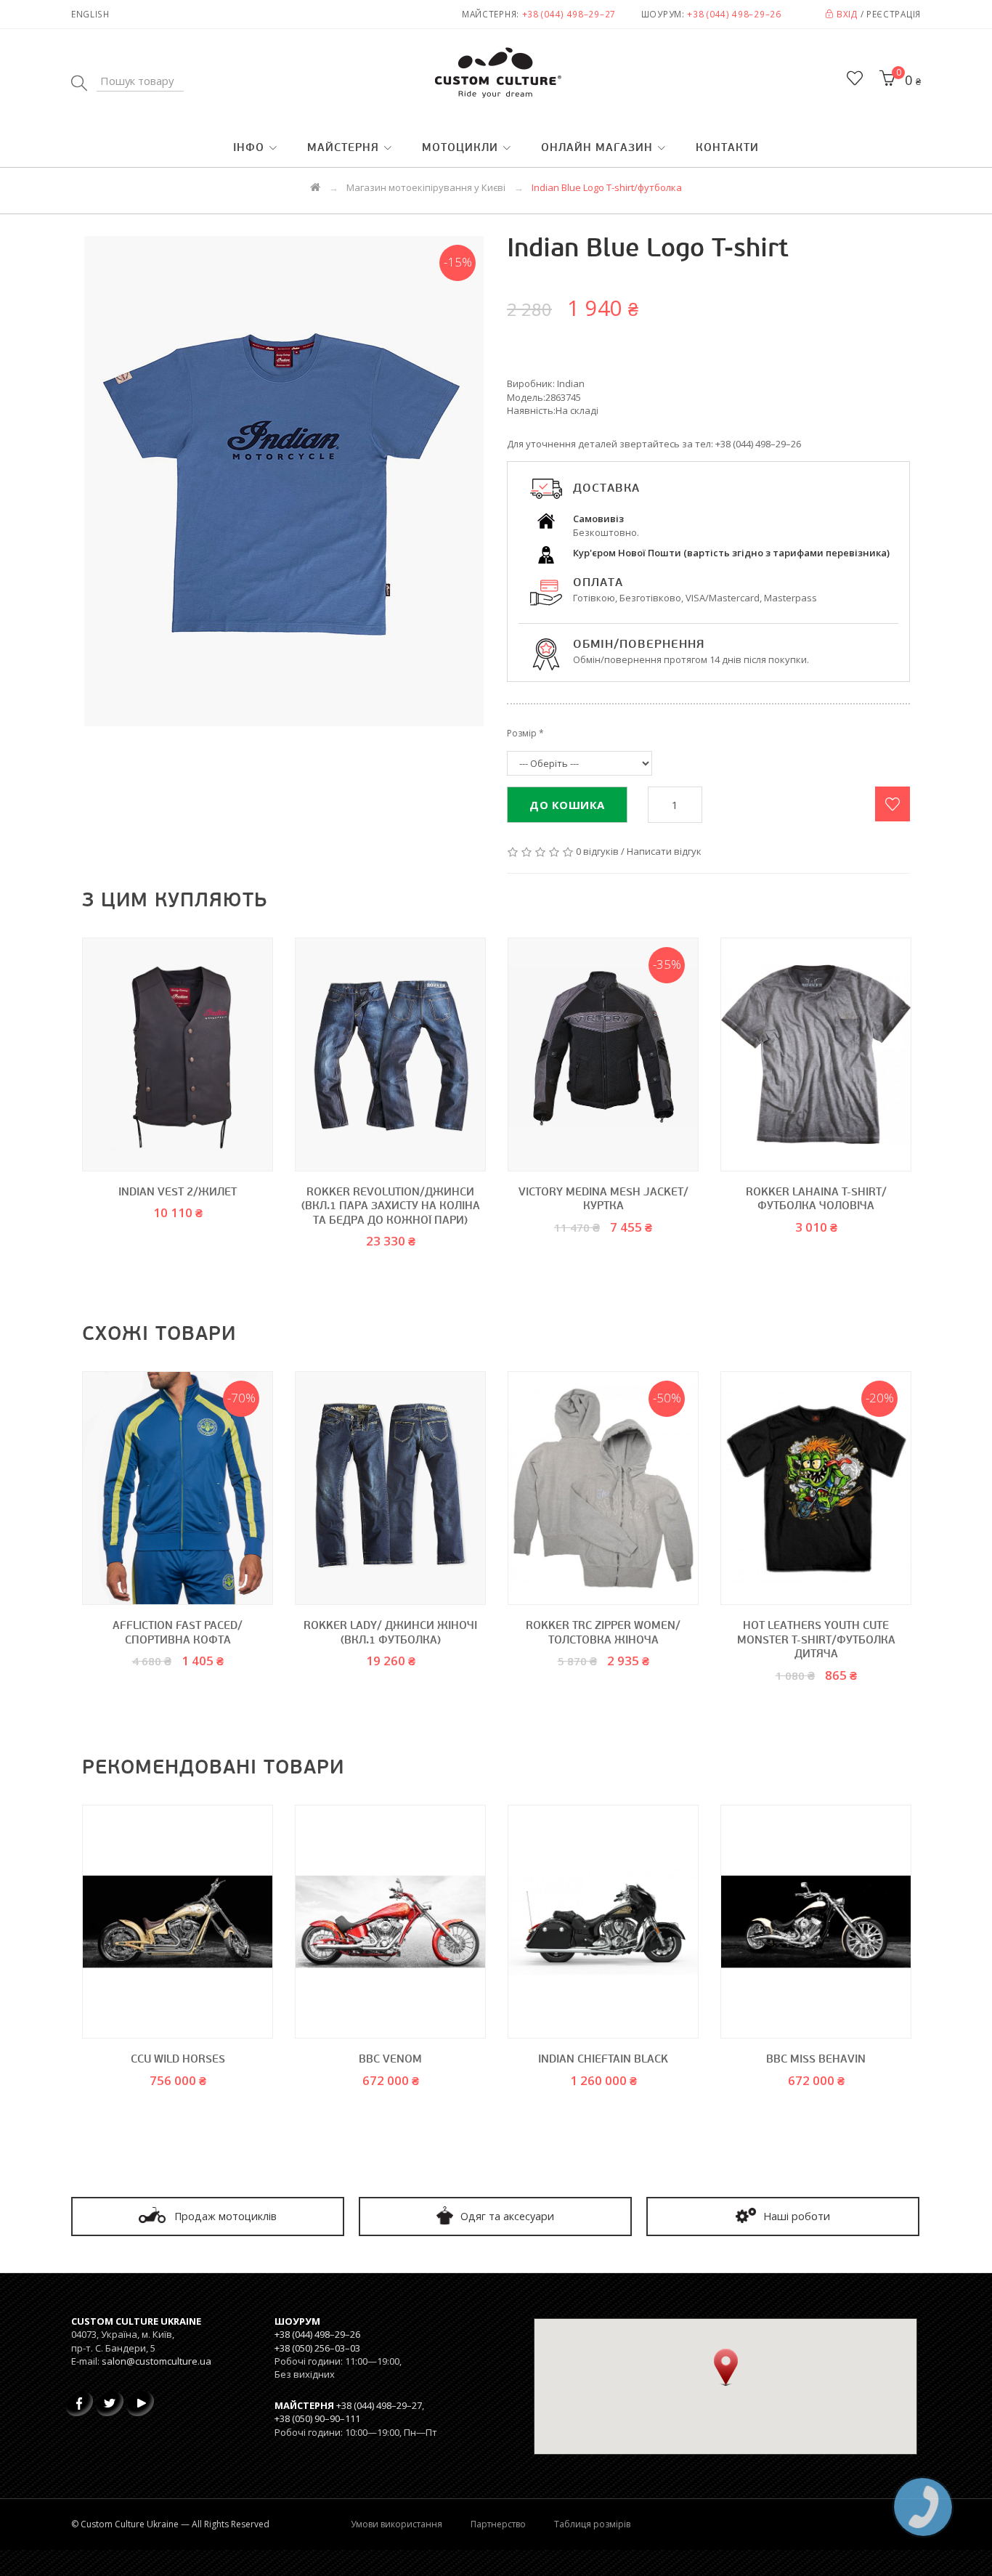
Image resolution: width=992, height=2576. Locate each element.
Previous (60, 1118)
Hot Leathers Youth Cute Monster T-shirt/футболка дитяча (816, 1641)
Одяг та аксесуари (506, 2216)
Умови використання (397, 2524)
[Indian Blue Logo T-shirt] (284, 481)
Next (932, 1118)
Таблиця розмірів (592, 2524)
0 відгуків (597, 851)
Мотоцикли (460, 149)
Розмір (522, 733)
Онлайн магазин (597, 149)
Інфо (249, 149)
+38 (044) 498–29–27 (569, 14)
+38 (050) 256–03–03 (317, 2348)
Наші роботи (795, 2216)
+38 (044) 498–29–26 (734, 14)
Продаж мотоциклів (224, 2216)
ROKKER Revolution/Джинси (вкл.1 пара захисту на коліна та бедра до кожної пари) (391, 1207)
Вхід (846, 14)
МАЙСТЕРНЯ (343, 149)
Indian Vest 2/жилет (178, 1193)
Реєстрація (894, 14)
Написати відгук (664, 851)
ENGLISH (90, 14)
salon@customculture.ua (156, 2361)
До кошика (567, 805)
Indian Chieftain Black (603, 2060)
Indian (571, 383)
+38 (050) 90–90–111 (317, 2418)
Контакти (727, 149)
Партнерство (498, 2524)
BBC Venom (390, 2060)
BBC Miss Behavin (816, 2060)
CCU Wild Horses (178, 2060)
